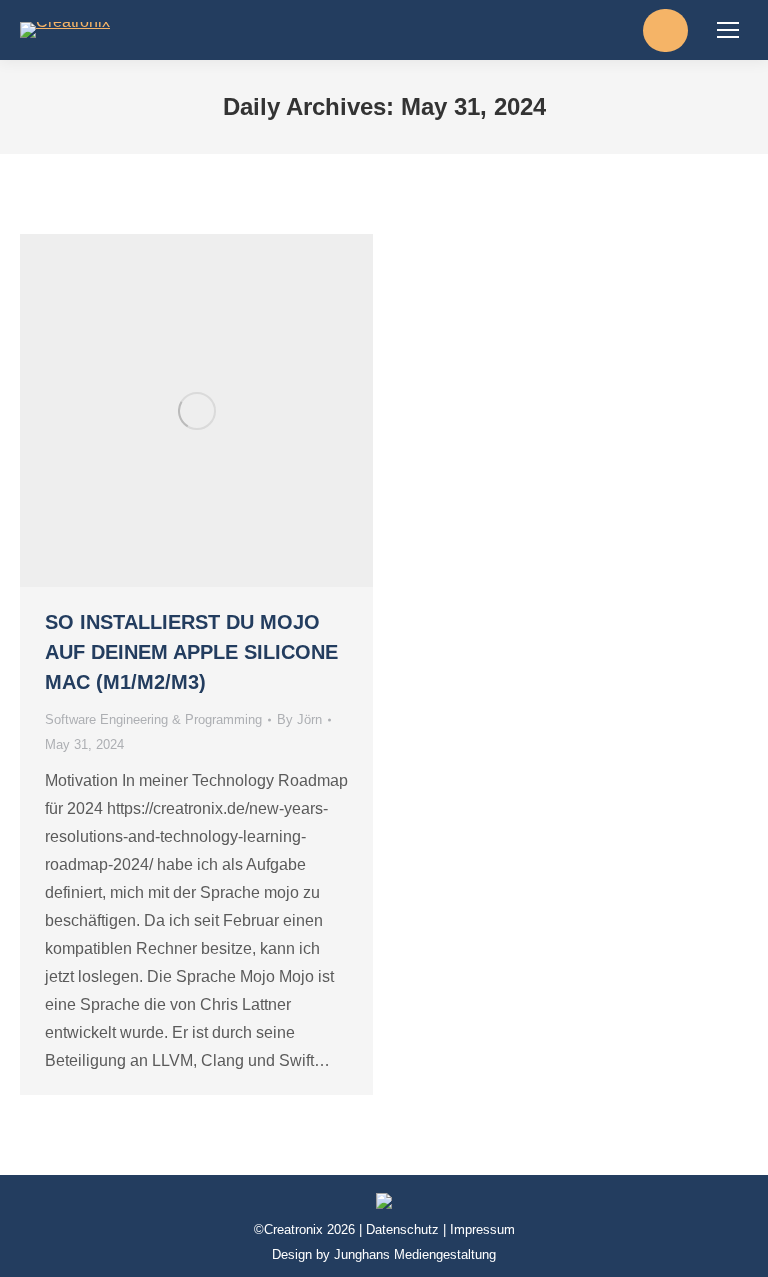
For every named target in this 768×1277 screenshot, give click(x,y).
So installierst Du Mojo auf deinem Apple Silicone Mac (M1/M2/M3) (191, 652)
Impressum (482, 1229)
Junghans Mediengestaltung (415, 1254)
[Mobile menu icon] (728, 30)
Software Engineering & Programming (153, 719)
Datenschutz (402, 1229)
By (299, 719)
